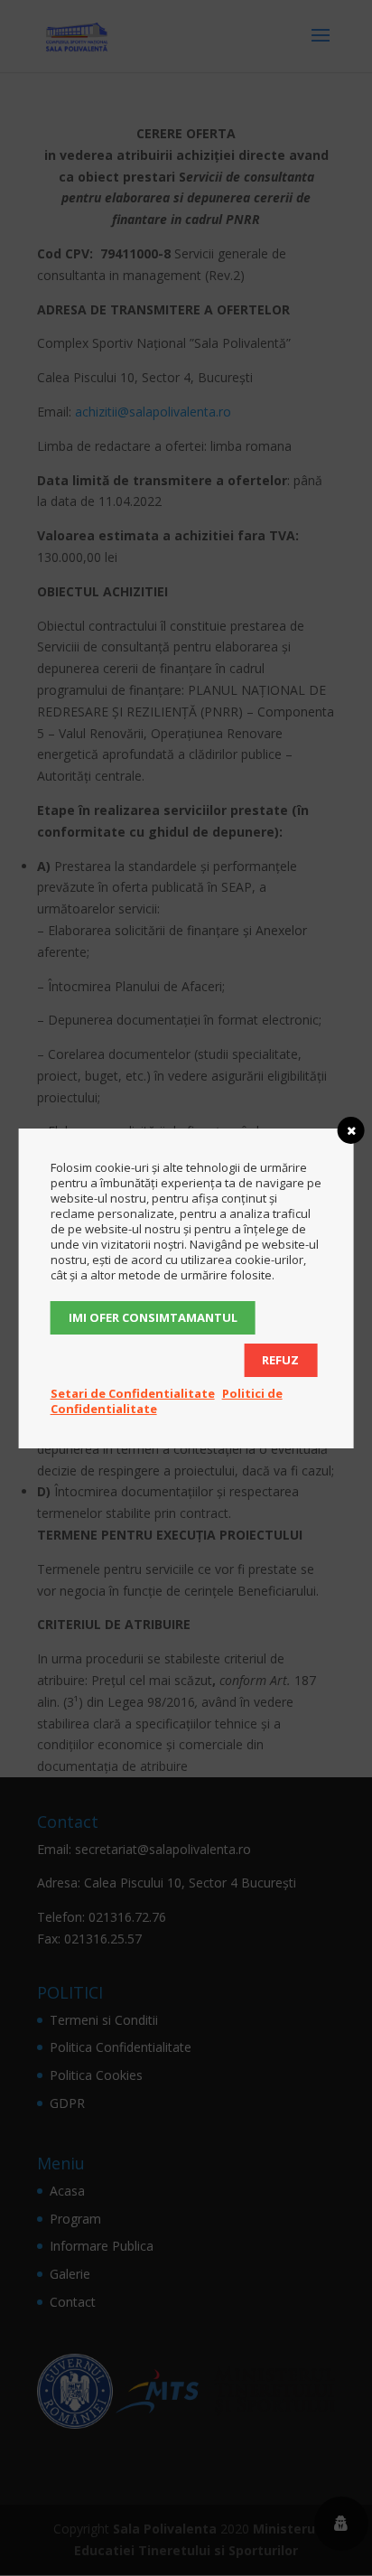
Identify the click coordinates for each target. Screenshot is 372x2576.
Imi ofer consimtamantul (153, 1317)
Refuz (280, 1360)
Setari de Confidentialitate (133, 1393)
